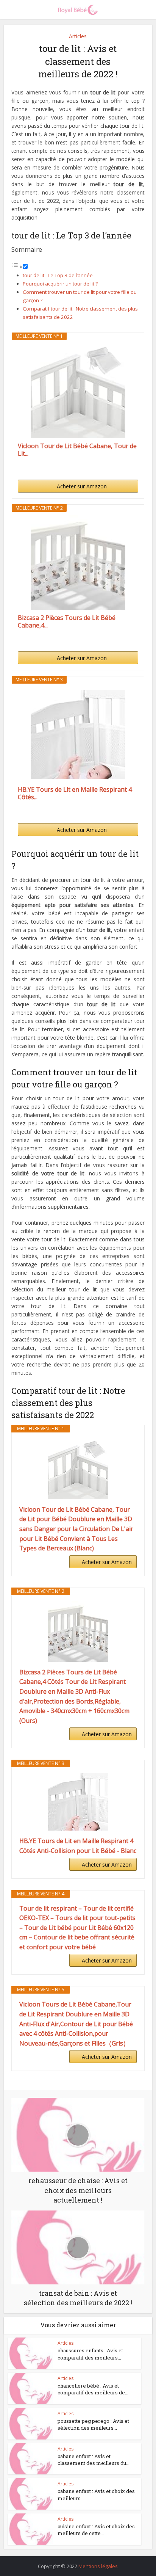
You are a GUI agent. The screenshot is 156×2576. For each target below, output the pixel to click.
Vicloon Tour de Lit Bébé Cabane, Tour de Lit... (77, 450)
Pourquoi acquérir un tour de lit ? (60, 284)
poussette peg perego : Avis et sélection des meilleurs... (93, 2424)
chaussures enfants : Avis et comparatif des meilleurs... (90, 2354)
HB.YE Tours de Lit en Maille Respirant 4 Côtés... (75, 793)
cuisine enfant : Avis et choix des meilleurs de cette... (96, 2530)
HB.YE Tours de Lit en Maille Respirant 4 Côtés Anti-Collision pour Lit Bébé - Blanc (78, 1846)
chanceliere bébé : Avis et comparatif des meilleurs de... (93, 2389)
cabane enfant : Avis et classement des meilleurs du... (94, 2460)
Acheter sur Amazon (82, 486)
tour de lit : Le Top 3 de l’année (58, 275)
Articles (78, 36)
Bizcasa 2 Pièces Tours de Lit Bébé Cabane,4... (67, 621)
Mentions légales (98, 2566)
